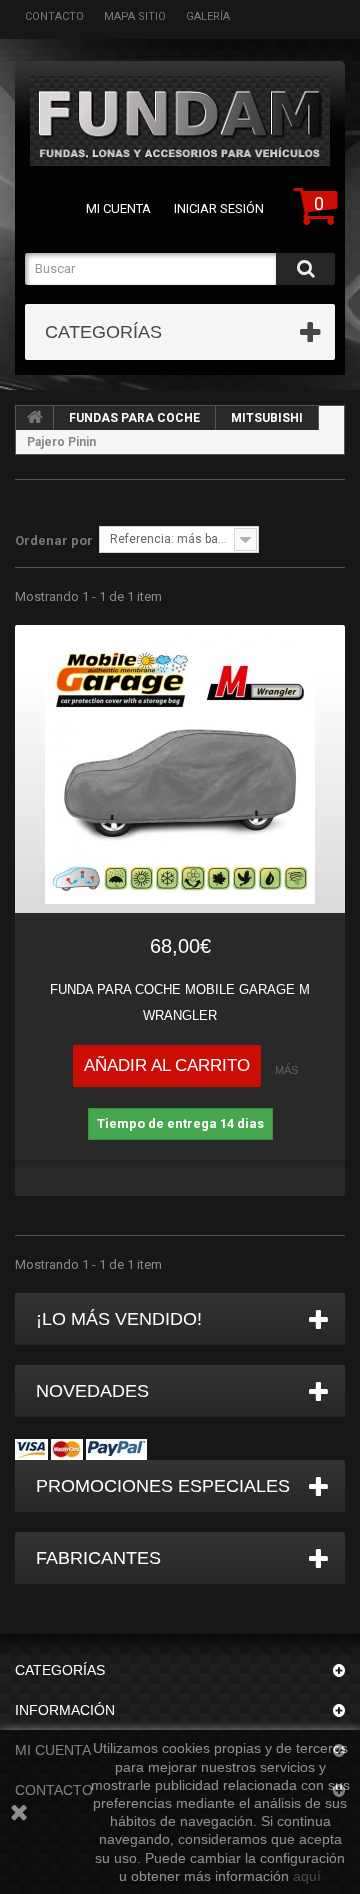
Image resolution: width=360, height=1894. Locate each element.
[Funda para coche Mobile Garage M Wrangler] (180, 769)
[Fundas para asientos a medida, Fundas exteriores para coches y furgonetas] (180, 121)
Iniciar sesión (219, 208)
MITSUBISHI (267, 418)
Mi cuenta (118, 208)
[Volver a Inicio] (35, 418)
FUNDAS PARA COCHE (134, 418)
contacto (54, 16)
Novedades (92, 1391)
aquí (307, 1876)
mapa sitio (135, 16)
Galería (208, 16)
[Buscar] (305, 269)
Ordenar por (54, 540)
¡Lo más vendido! (119, 1319)
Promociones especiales (163, 1486)
